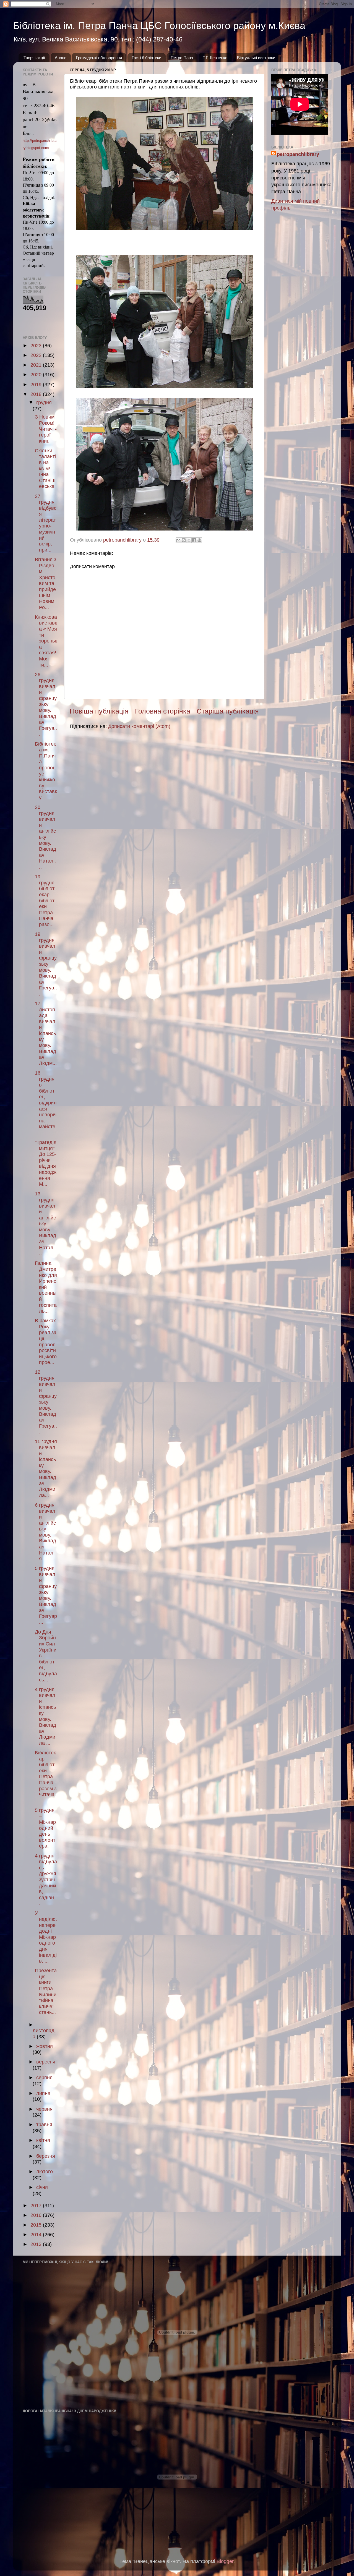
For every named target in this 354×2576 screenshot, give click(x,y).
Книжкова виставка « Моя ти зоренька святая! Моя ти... (46, 641)
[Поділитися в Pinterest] (199, 540)
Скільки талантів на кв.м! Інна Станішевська (45, 469)
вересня (46, 2062)
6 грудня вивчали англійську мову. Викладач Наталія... (45, 1532)
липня (43, 2093)
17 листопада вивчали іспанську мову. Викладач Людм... (46, 1033)
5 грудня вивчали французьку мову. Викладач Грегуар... (46, 1595)
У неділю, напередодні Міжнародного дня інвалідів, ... (46, 1937)
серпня (44, 2078)
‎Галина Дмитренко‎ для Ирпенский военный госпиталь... (46, 1287)
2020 (37, 375)
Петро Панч (182, 58)
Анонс (61, 58)
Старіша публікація (228, 711)
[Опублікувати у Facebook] (194, 540)
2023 (37, 346)
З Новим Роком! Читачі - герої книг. (46, 429)
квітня (43, 2140)
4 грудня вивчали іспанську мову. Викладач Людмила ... (45, 1716)
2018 (37, 394)
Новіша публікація (99, 711)
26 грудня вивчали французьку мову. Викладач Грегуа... (46, 704)
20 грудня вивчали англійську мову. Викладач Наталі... (45, 837)
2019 (37, 385)
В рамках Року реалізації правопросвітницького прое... (46, 1341)
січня (42, 2187)
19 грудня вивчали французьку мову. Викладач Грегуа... (46, 964)
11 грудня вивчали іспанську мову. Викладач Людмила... (46, 1468)
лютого (45, 2172)
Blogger (225, 2561)
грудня (44, 403)
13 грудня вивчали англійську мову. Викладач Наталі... (45, 1224)
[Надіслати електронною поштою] (178, 540)
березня (46, 2156)
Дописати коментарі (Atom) (139, 726)
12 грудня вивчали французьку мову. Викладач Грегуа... (46, 1402)
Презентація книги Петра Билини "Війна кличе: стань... (46, 1991)
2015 (37, 2225)
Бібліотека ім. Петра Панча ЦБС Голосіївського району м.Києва (159, 26)
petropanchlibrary (298, 154)
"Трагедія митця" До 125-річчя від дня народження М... (46, 1163)
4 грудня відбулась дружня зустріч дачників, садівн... (46, 1880)
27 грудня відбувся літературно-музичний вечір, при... (46, 523)
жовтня (45, 2046)
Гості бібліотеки (146, 58)
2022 (37, 355)
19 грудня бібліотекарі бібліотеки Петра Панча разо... (45, 901)
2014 (37, 2235)
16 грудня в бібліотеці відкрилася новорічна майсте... (46, 1103)
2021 (37, 365)
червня (44, 2109)
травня (44, 2125)
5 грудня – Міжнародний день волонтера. (45, 1828)
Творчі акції (34, 58)
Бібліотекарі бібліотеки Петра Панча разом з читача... (46, 1777)
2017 (37, 2206)
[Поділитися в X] (189, 540)
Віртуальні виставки (256, 58)
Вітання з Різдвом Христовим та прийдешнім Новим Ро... (45, 583)
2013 (37, 2244)
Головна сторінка (163, 711)
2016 (37, 2215)
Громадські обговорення (99, 58)
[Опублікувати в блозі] (184, 540)
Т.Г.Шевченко (215, 58)
